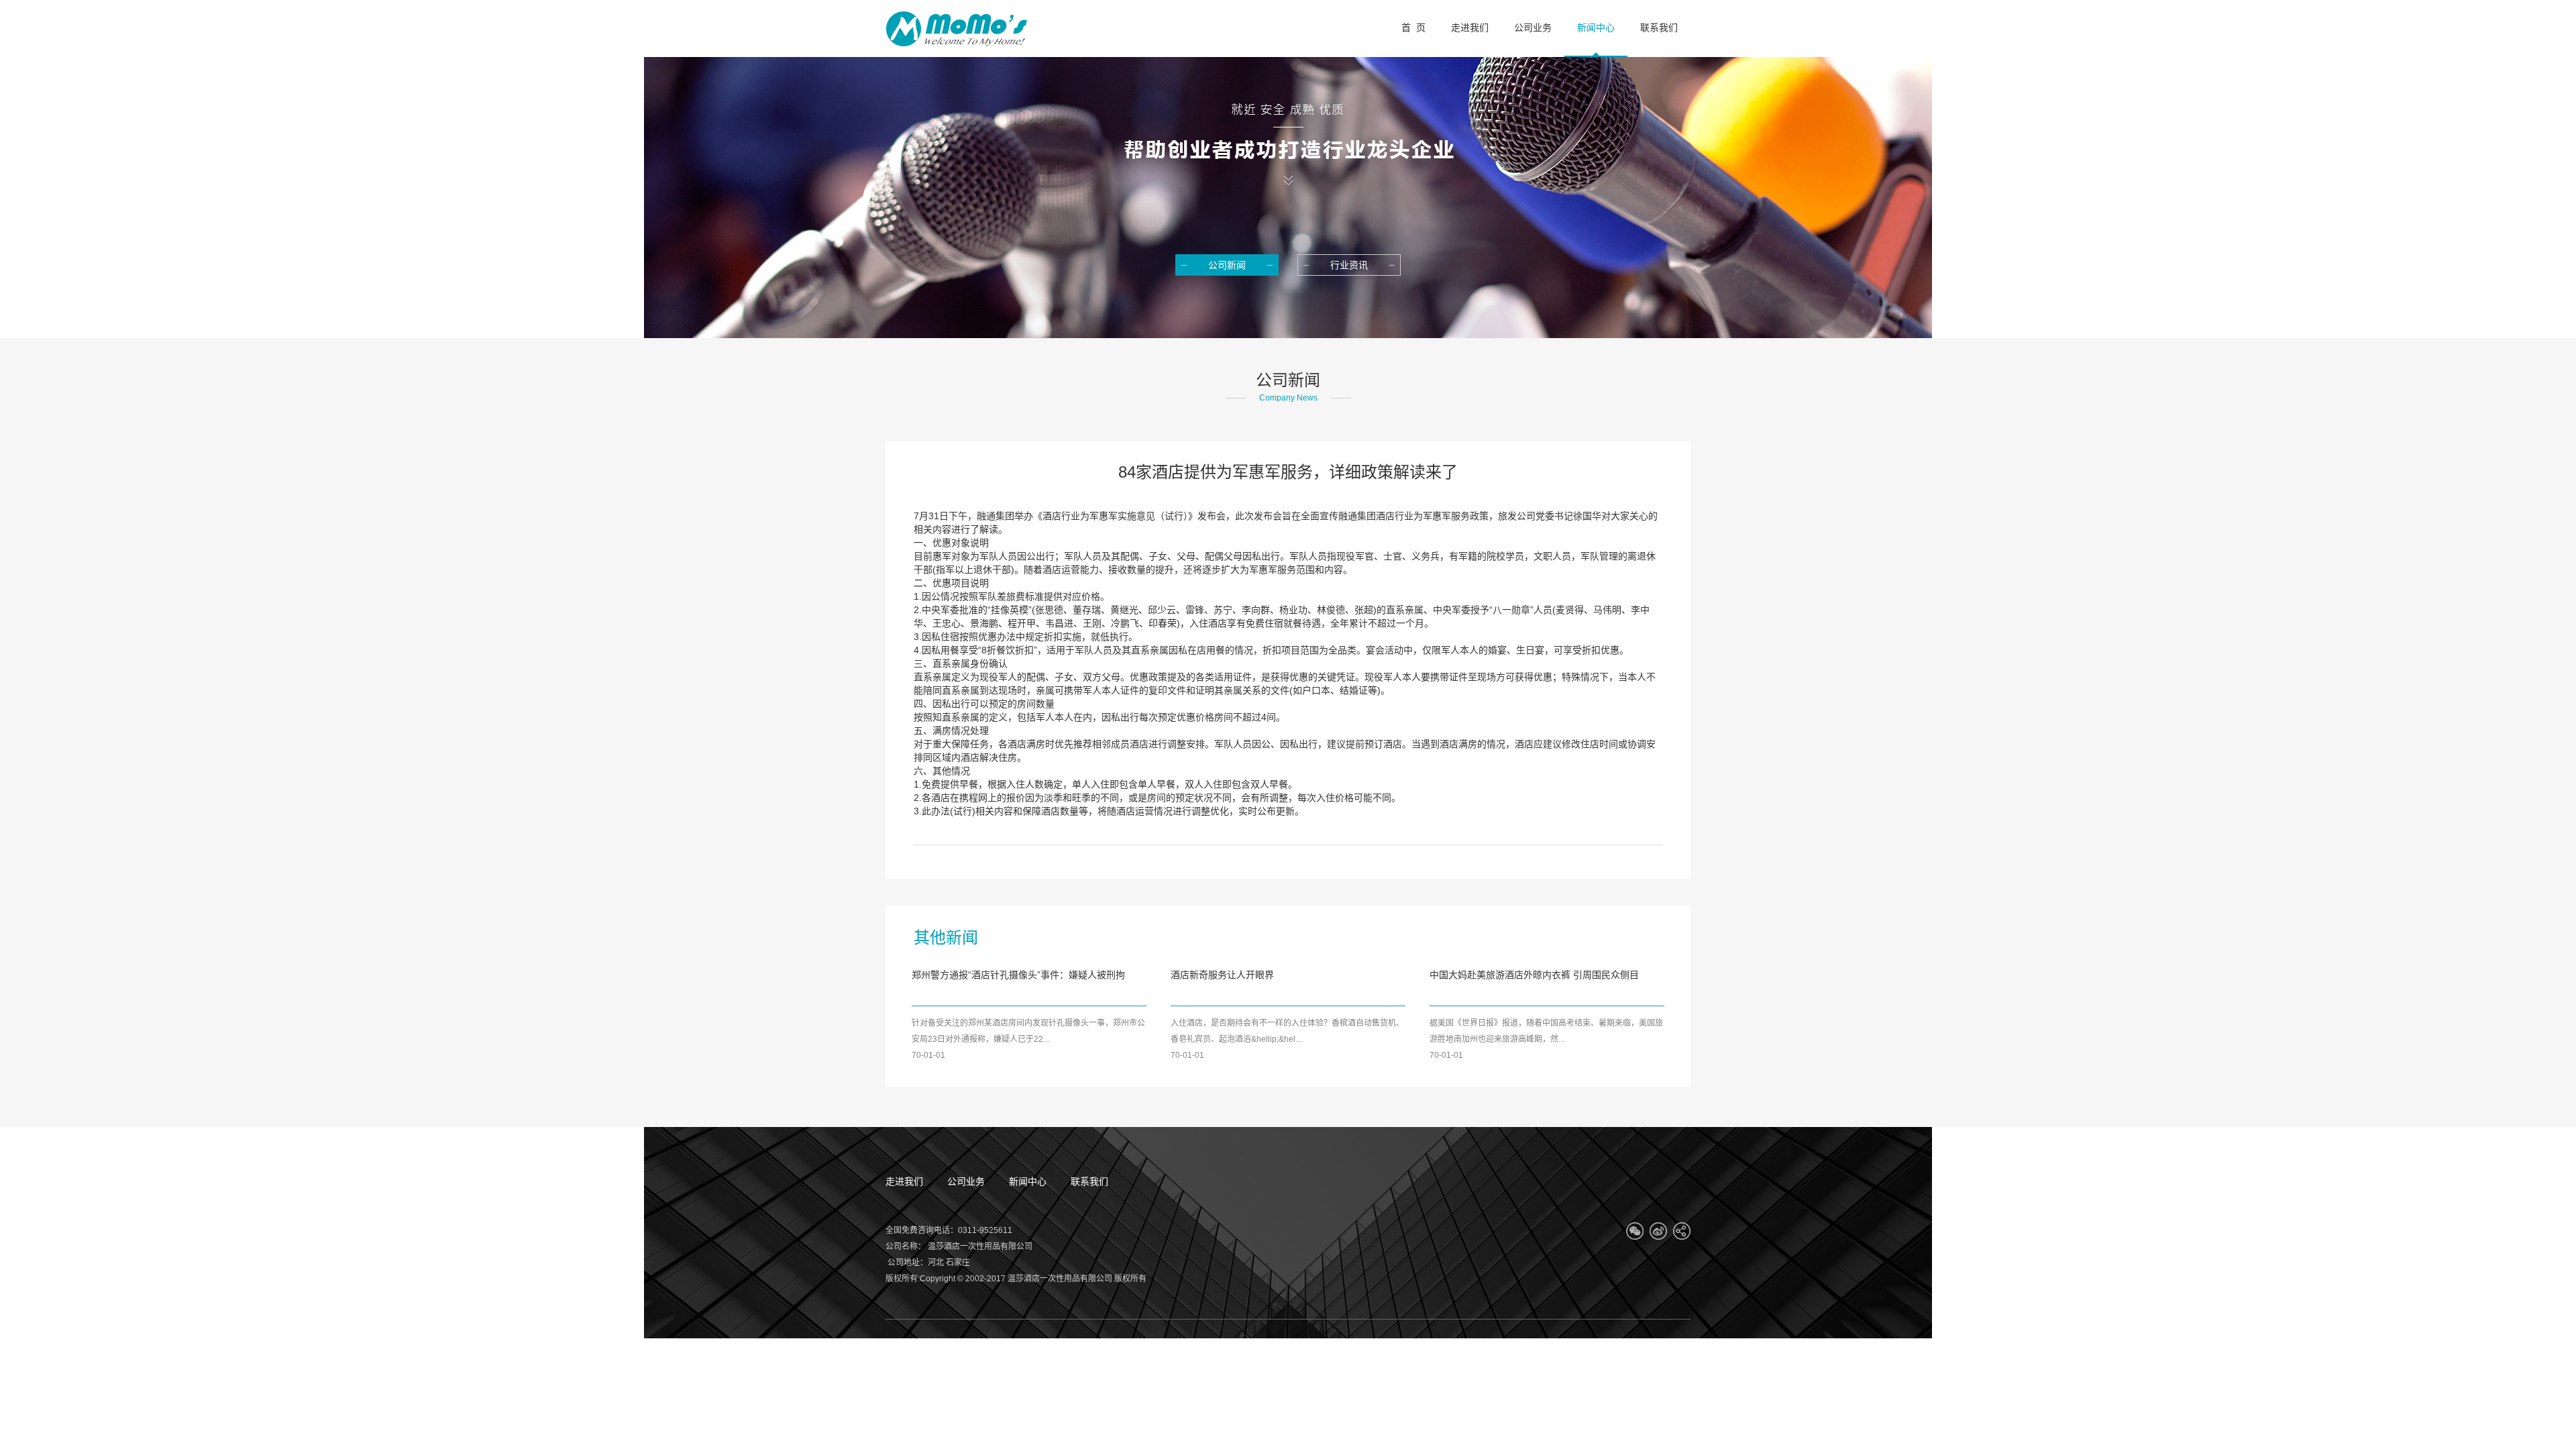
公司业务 (966, 1181)
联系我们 (1089, 1181)
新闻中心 (1028, 1181)
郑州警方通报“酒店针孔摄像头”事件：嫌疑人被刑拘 (1018, 975)
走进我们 (904, 1181)
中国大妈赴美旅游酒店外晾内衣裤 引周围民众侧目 (1534, 975)
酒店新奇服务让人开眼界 (1222, 975)
